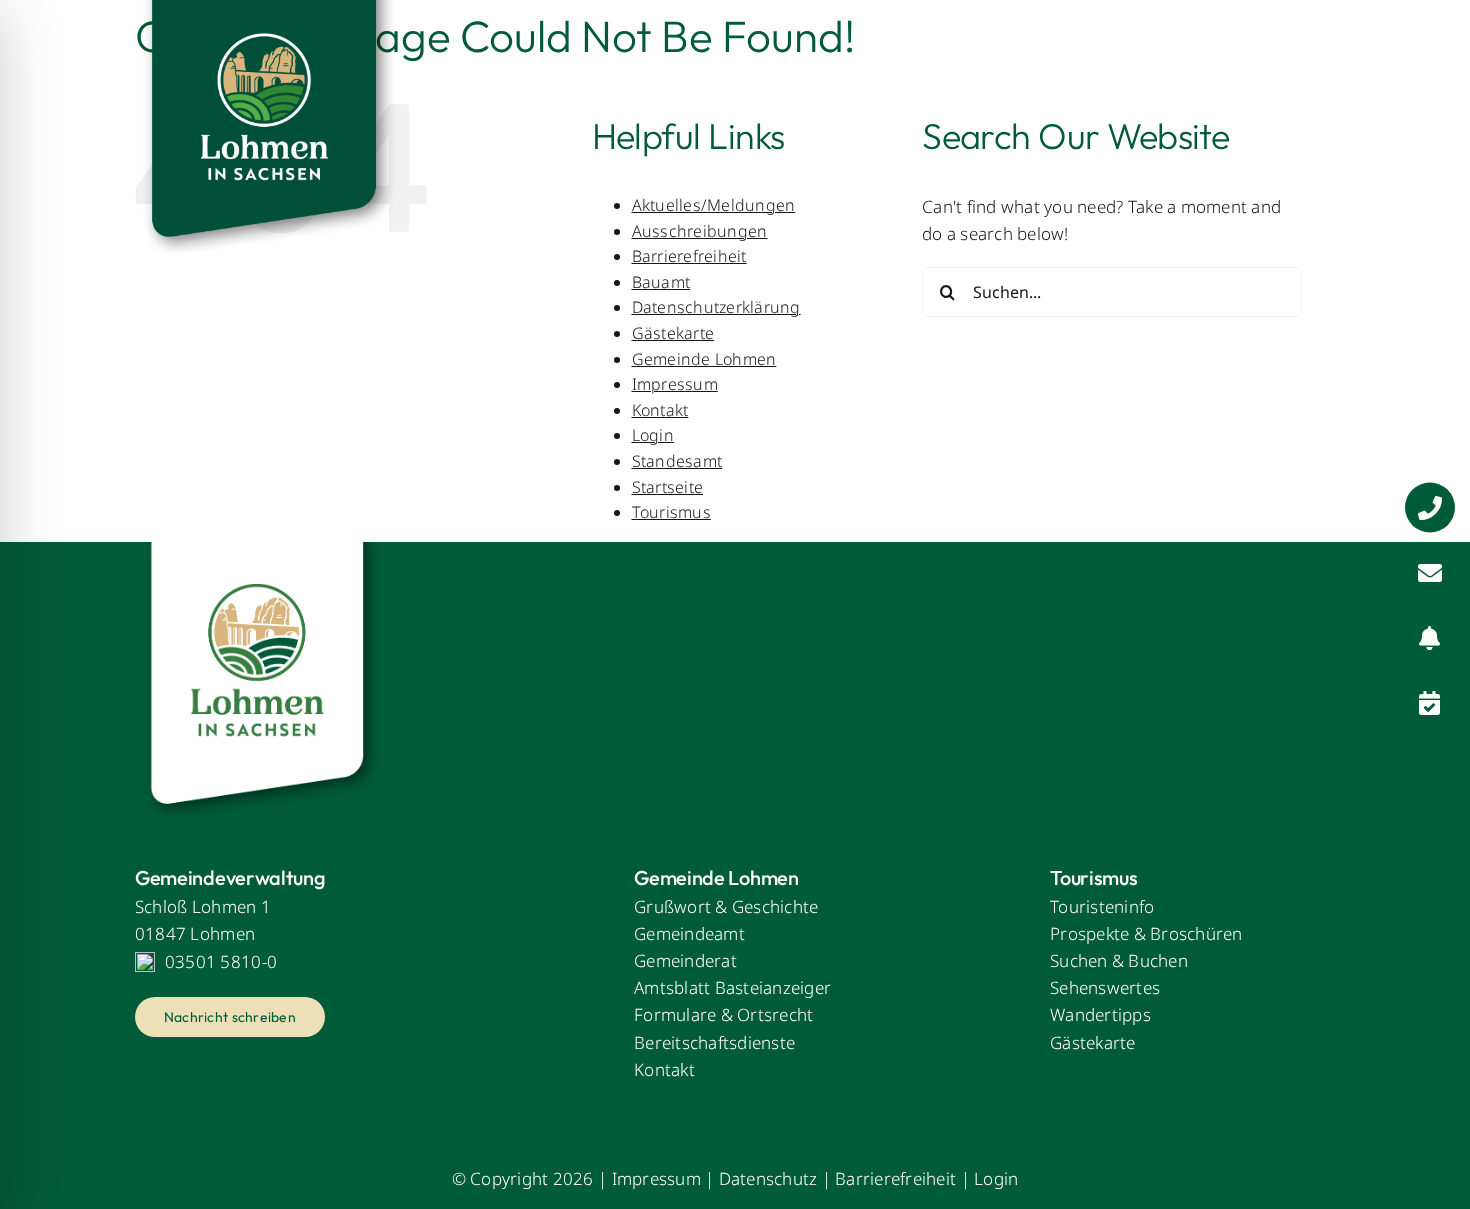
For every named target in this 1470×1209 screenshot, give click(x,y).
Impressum (675, 384)
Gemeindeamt (689, 933)
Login (653, 435)
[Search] (1320, 65)
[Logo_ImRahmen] (260, 550)
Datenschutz (768, 1178)
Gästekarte (673, 333)
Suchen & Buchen (1119, 960)
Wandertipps (1100, 1014)
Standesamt (677, 461)
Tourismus (671, 512)
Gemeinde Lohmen (704, 359)
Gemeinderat (685, 960)
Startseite (668, 487)
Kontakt (660, 410)
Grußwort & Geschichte (726, 906)
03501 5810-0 (221, 961)
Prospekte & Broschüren (1146, 933)
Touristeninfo (1102, 906)
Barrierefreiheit (895, 1178)
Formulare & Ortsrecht (723, 1014)
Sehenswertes (1105, 987)
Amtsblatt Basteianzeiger (732, 987)
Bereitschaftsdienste (714, 1042)
